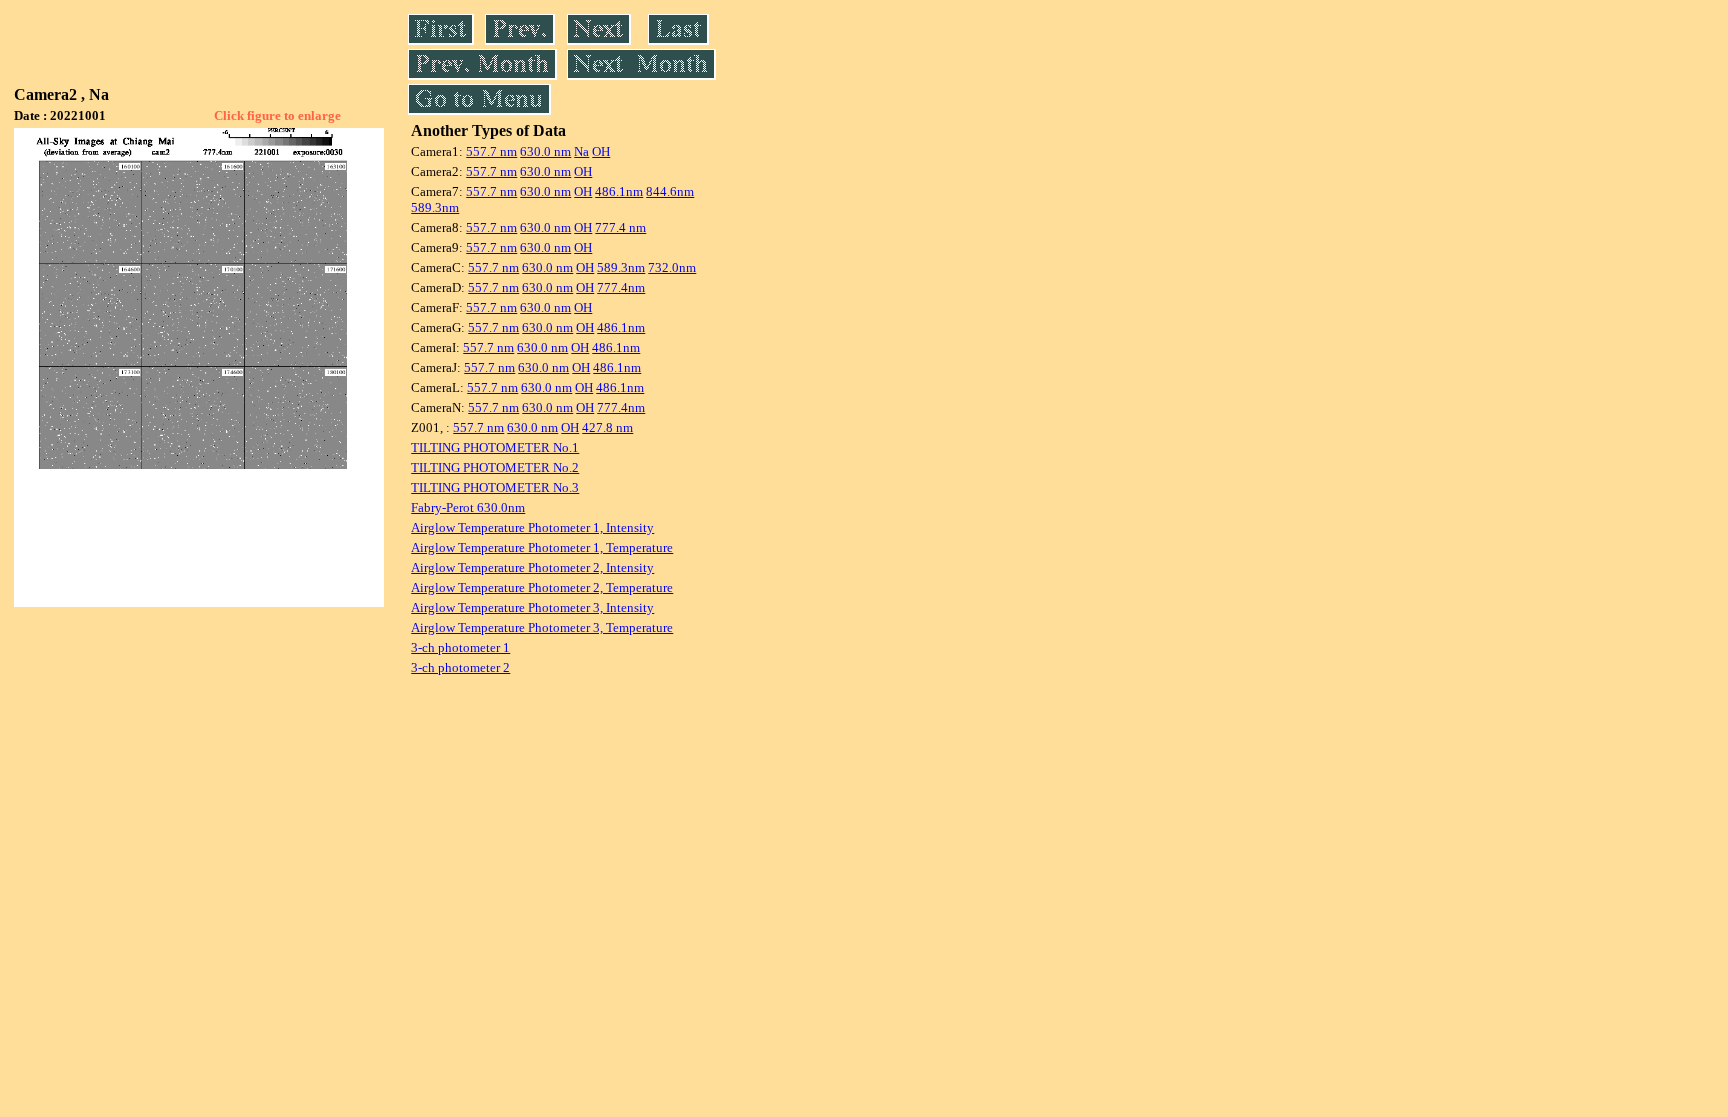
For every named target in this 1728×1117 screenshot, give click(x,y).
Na (581, 151)
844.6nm (670, 191)
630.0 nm (545, 151)
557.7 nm (491, 151)
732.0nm (672, 267)
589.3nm (435, 207)
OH (601, 151)
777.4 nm (620, 227)
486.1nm (619, 191)
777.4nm (621, 287)
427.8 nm (607, 427)
